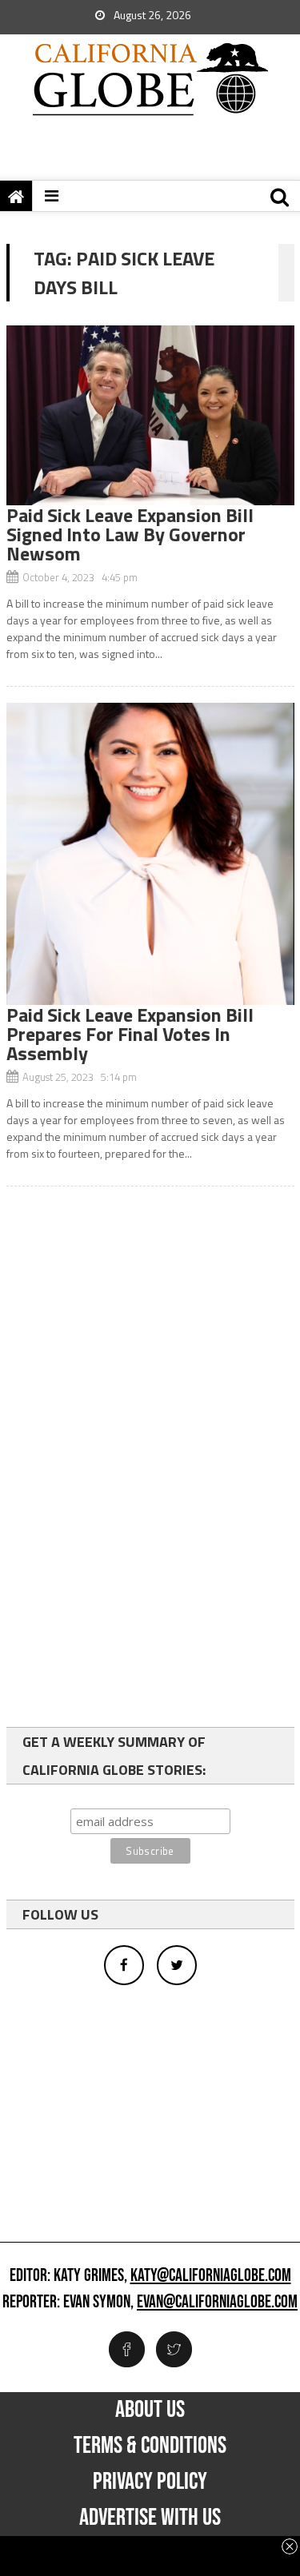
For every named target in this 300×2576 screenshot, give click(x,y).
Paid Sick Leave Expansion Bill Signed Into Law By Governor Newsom (130, 534)
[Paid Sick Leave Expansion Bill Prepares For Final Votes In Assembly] (150, 854)
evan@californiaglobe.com (217, 2303)
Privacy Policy (150, 2482)
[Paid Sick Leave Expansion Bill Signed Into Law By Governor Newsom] (150, 415)
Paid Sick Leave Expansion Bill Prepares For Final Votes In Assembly (130, 1034)
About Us (150, 2410)
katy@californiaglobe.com (211, 2276)
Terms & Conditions (150, 2446)
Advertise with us (150, 2518)
